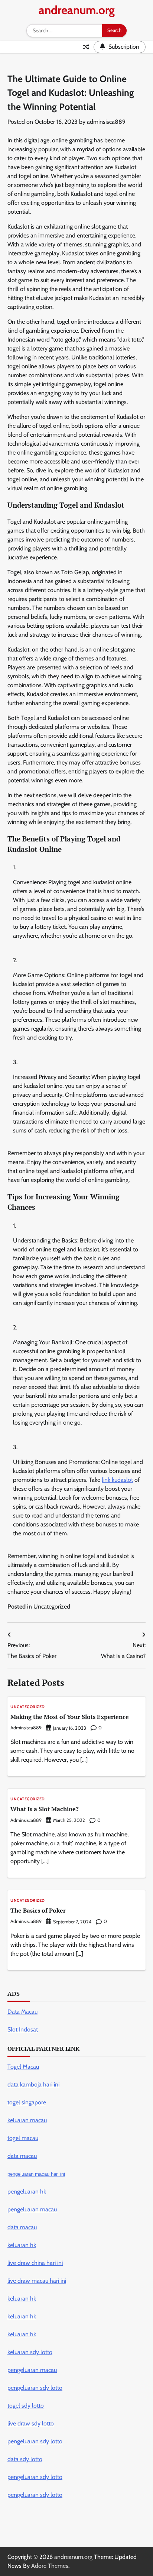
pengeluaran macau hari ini (36, 2174)
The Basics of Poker (38, 1910)
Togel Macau (23, 2067)
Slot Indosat (23, 2029)
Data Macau (22, 2012)
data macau (22, 2227)
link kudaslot (117, 1480)
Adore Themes (50, 2566)
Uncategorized (52, 1607)
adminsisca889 (106, 122)
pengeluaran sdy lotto (35, 2495)
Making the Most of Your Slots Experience (70, 1717)
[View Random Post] (86, 47)
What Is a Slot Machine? (45, 1809)
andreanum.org (77, 10)
